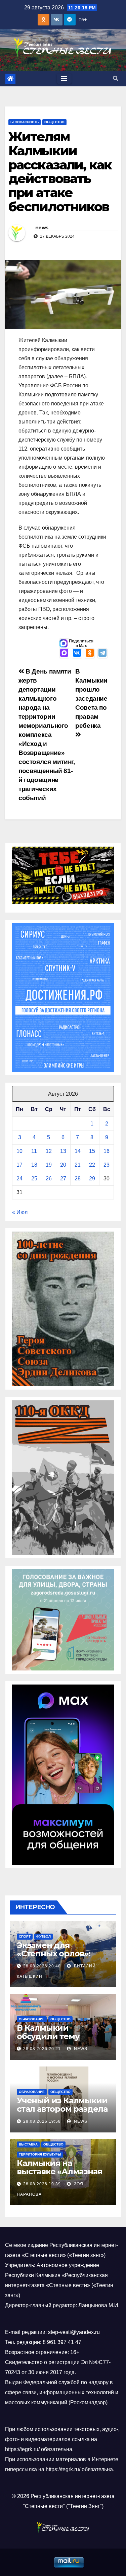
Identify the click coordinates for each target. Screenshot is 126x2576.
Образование (32, 2019)
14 (78, 1151)
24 (19, 1179)
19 (49, 1165)
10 (19, 1151)
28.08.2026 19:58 (42, 2121)
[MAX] (64, 653)
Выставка (28, 2144)
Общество (54, 122)
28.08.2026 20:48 (42, 1966)
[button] (116, 79)
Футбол (44, 1936)
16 (107, 1151)
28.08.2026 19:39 (42, 2184)
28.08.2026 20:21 (42, 2049)
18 (34, 1165)
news (42, 228)
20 (63, 1165)
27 (63, 1179)
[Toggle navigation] (64, 79)
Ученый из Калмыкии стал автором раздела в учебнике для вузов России (62, 2113)
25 (34, 1179)
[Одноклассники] (90, 653)
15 (92, 1151)
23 (107, 1165)
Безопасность (25, 122)
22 (92, 1165)
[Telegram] (102, 653)
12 (49, 1151)
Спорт (25, 1936)
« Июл (20, 1212)
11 (34, 1151)
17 (19, 1165)
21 (78, 1165)
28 (78, 1179)
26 (49, 1179)
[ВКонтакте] (77, 653)
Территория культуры (40, 2154)
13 (63, 1151)
